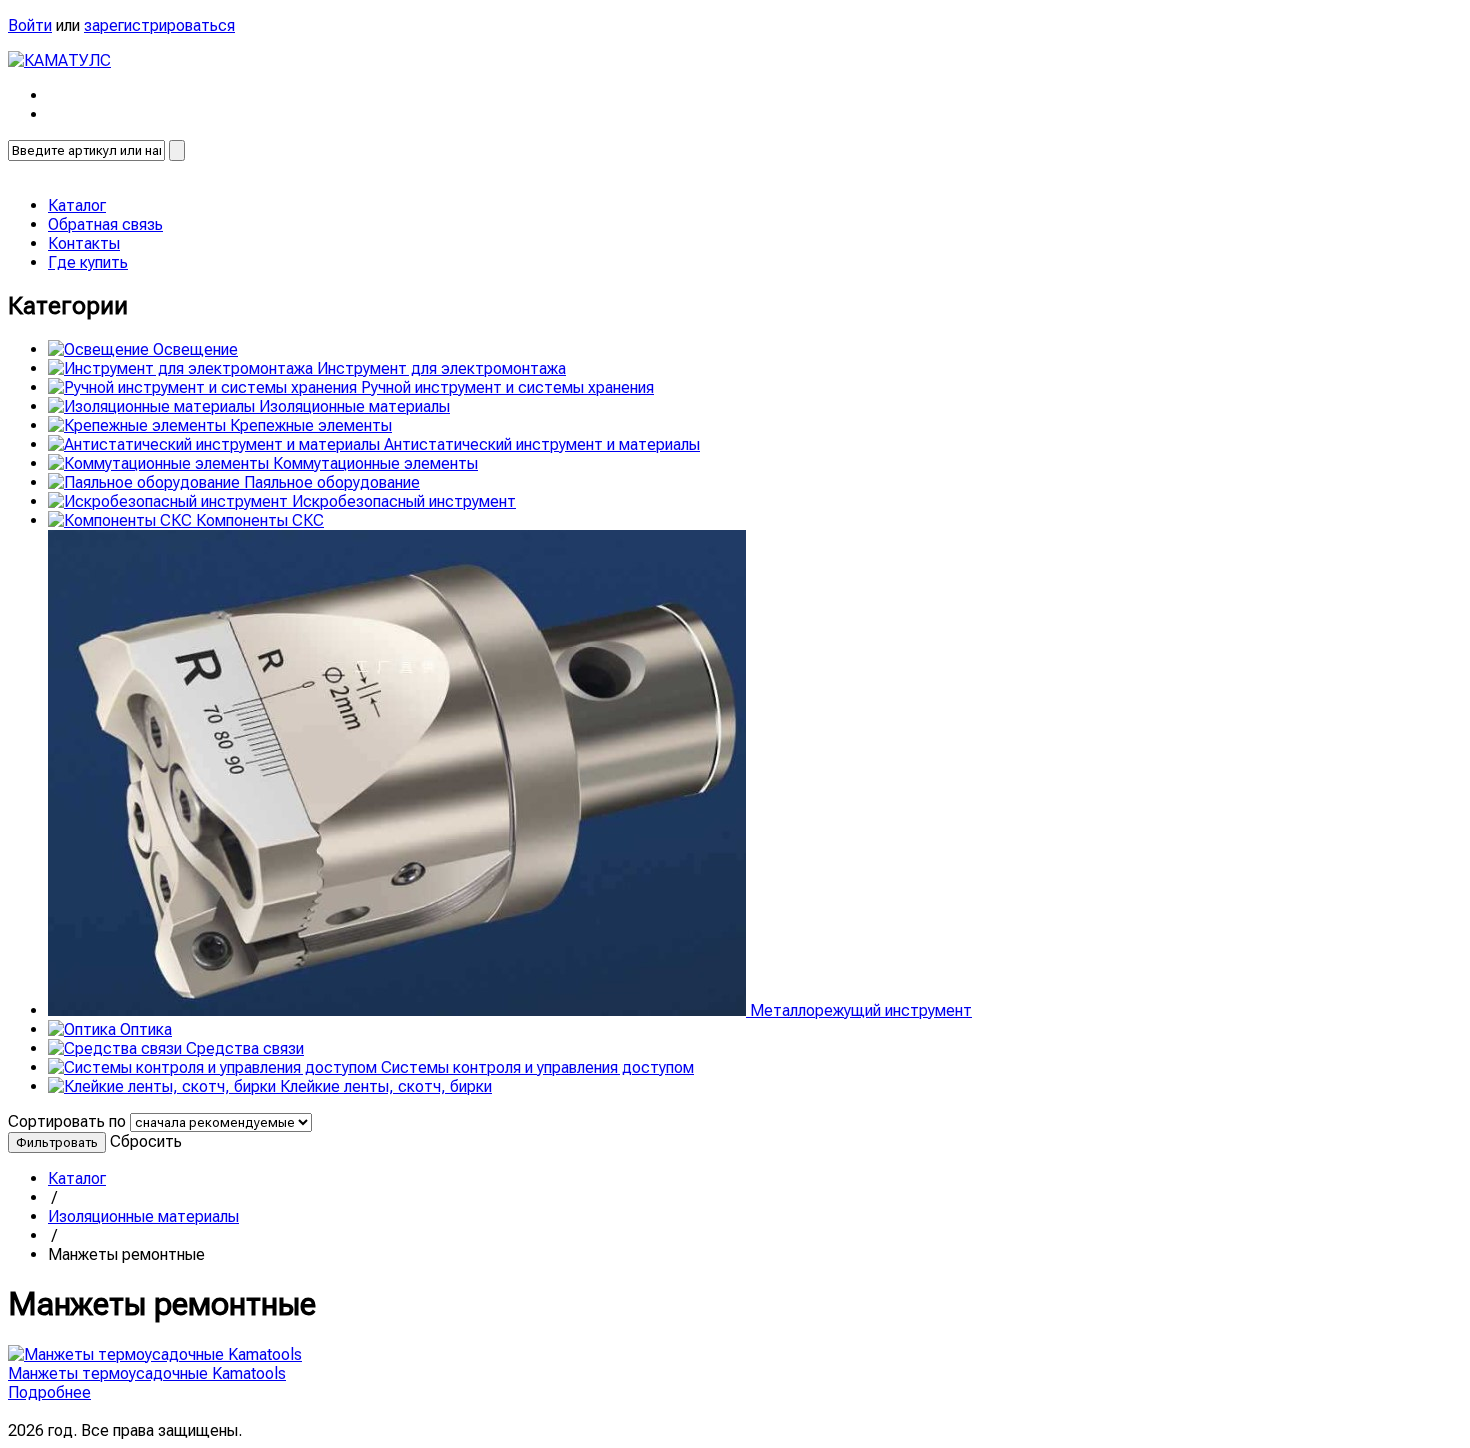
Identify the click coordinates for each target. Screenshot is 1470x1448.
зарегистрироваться (159, 25)
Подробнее (49, 1392)
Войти (30, 25)
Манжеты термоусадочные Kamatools (147, 1373)
